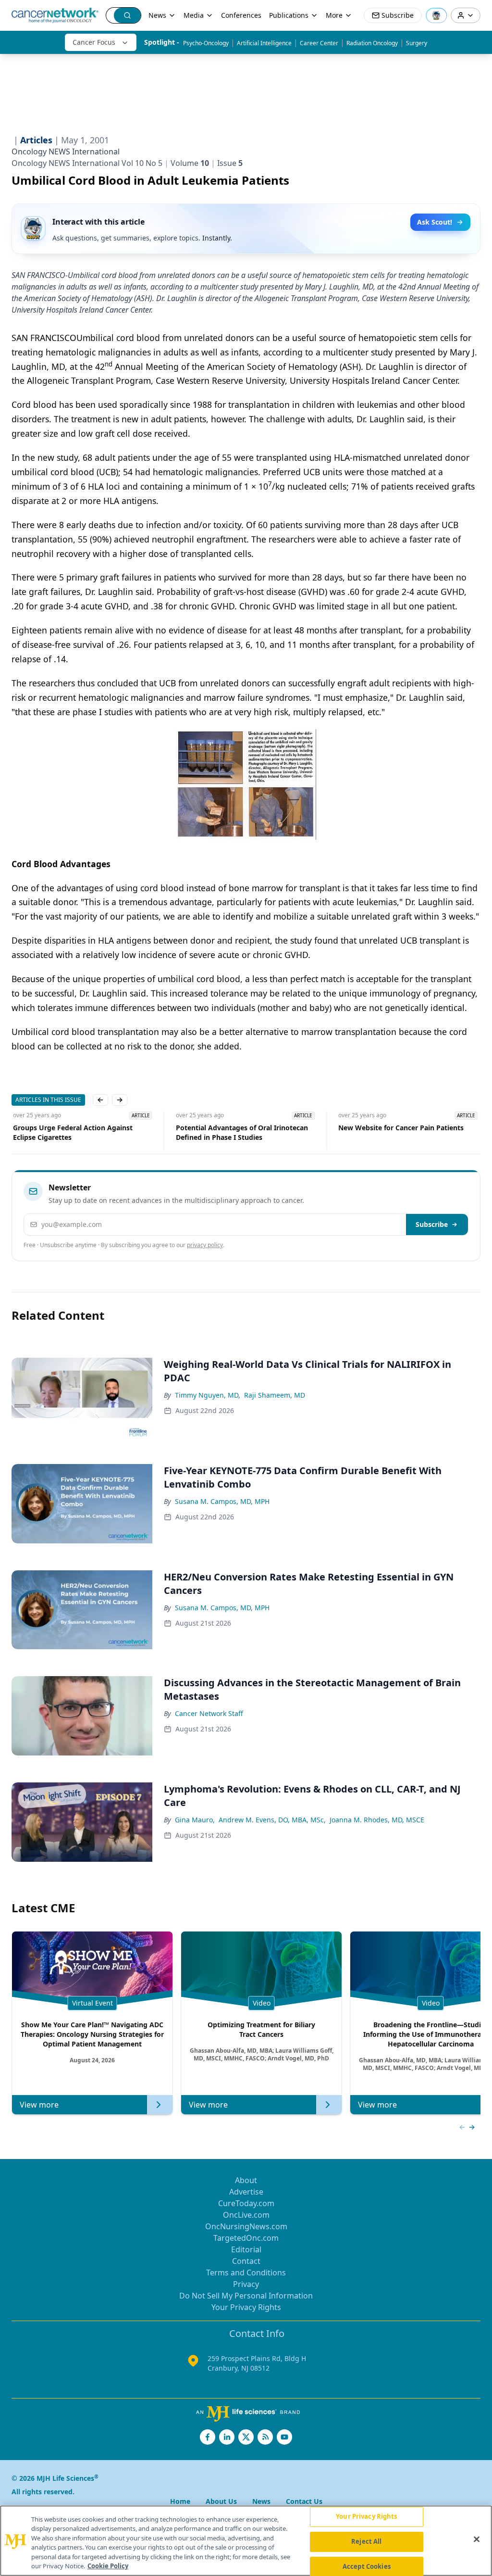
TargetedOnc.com (246, 2238)
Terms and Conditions (246, 2273)
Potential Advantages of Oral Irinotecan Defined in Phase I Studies (240, 1132)
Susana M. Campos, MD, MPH (222, 1501)
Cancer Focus (94, 42)
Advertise (246, 2192)
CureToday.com (246, 2203)
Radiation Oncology (372, 43)
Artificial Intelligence (264, 43)
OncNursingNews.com (246, 2226)
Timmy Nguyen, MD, (208, 1395)
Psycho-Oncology (206, 43)
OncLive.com (246, 2215)
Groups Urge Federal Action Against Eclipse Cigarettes (71, 1132)
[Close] (477, 2539)
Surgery (417, 43)
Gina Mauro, (195, 1820)
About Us (221, 2501)
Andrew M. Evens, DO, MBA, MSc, (272, 1820)
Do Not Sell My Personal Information (246, 2296)
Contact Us (304, 2501)
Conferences (241, 15)
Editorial (246, 2249)
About (246, 2180)
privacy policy (205, 1245)
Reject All (366, 2541)
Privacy (246, 2284)
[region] (246, 2541)
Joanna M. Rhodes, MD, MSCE (377, 1820)
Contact (246, 2261)
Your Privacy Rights (246, 2307)
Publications (289, 15)
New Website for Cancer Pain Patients (400, 1128)
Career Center (319, 43)
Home (180, 2501)
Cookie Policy (108, 2566)
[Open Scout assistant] (436, 15)
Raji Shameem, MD (275, 1395)
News (157, 15)
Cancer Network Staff (209, 1713)
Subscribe (432, 1224)
